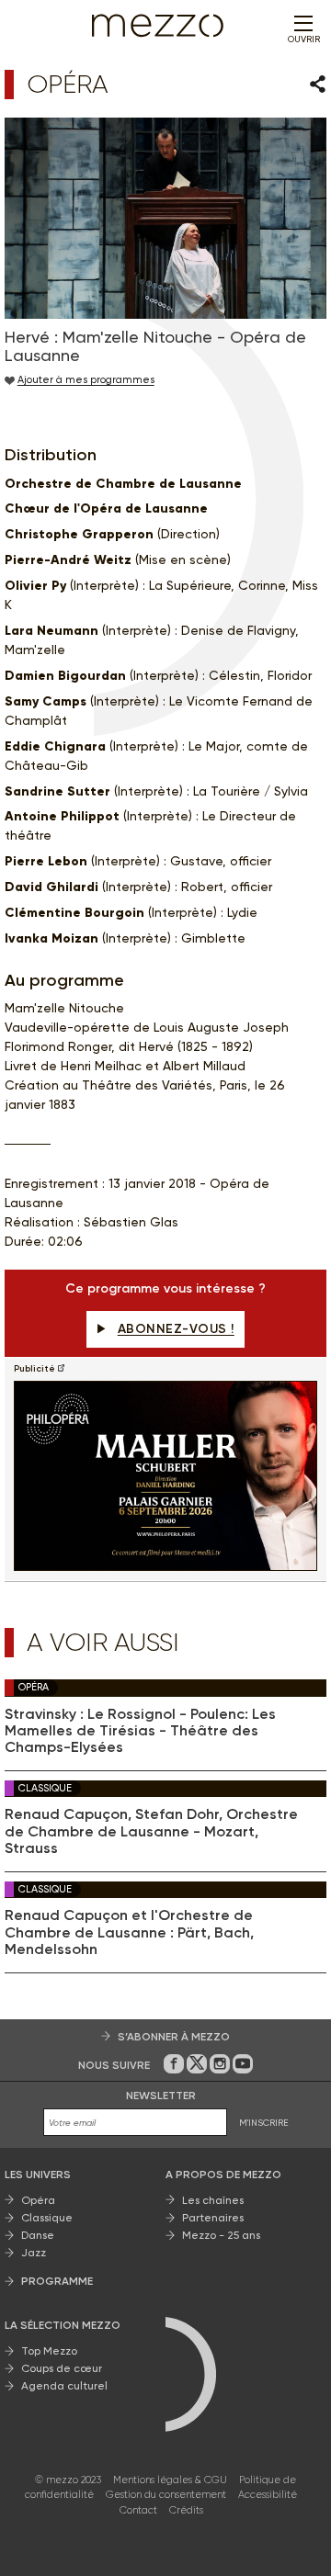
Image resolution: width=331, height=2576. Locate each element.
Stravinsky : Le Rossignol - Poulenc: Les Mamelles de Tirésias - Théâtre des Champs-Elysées (140, 1731)
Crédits (186, 2510)
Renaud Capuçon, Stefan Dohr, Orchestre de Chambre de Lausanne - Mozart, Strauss (151, 1831)
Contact (138, 2510)
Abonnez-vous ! (176, 1329)
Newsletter (161, 2096)
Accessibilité (268, 2495)
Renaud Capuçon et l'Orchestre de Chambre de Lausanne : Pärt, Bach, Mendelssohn (129, 1932)
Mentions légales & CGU (170, 2480)
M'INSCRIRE (264, 2123)
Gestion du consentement (166, 2495)
